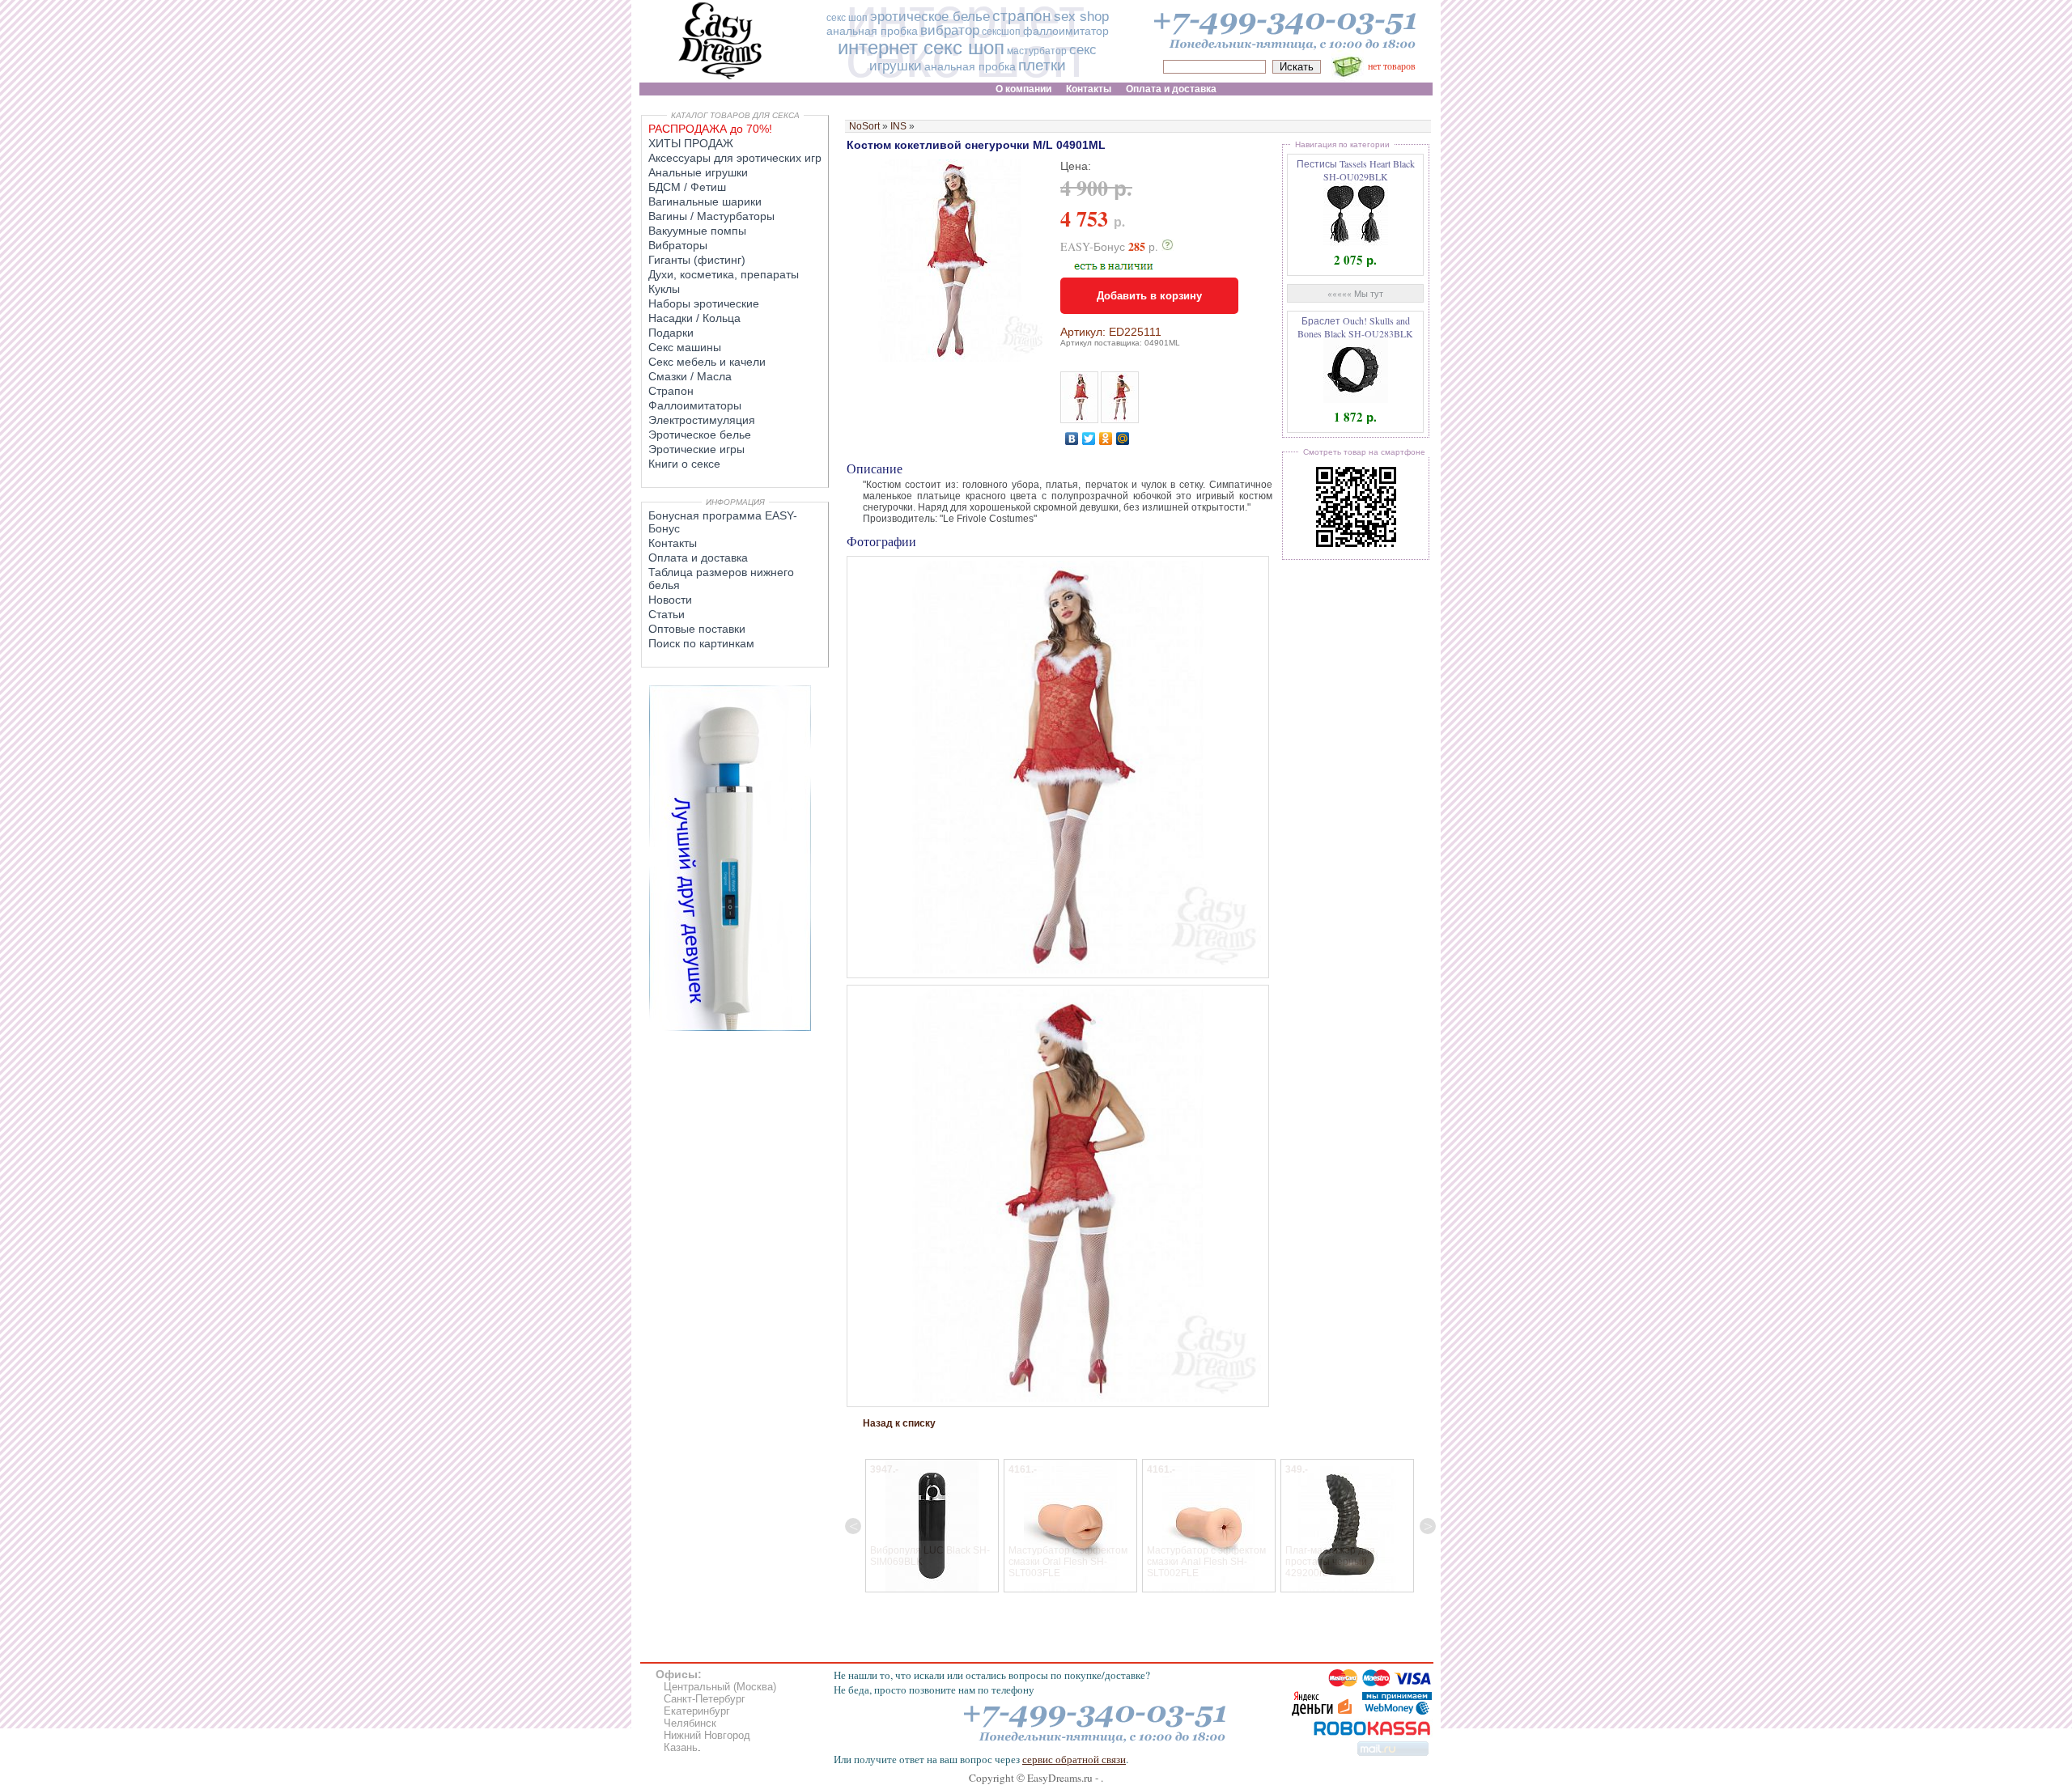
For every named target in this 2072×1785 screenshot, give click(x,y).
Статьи (667, 614)
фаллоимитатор (1066, 31)
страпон (1022, 16)
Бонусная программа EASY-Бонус (723, 522)
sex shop (1081, 17)
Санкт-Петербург (705, 1699)
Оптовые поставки (697, 629)
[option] (932, 1526)
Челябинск (690, 1723)
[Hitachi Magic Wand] (730, 1028)
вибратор (950, 30)
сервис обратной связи (1074, 1759)
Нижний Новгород (707, 1735)
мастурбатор (1037, 51)
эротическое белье (930, 17)
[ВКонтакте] (1072, 439)
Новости (670, 600)
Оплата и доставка (698, 558)
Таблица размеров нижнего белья (721, 579)
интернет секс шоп (921, 47)
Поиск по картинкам (701, 643)
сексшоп (1001, 32)
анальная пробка (872, 31)
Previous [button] (853, 1526)
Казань (681, 1747)
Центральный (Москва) (720, 1687)
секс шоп (847, 18)
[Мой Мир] (1123, 439)
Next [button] (1428, 1526)
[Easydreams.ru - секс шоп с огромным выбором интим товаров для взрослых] (720, 79)
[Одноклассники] (1106, 439)
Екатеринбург (697, 1711)
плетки (1042, 65)
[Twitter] (1089, 439)
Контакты (673, 543)
